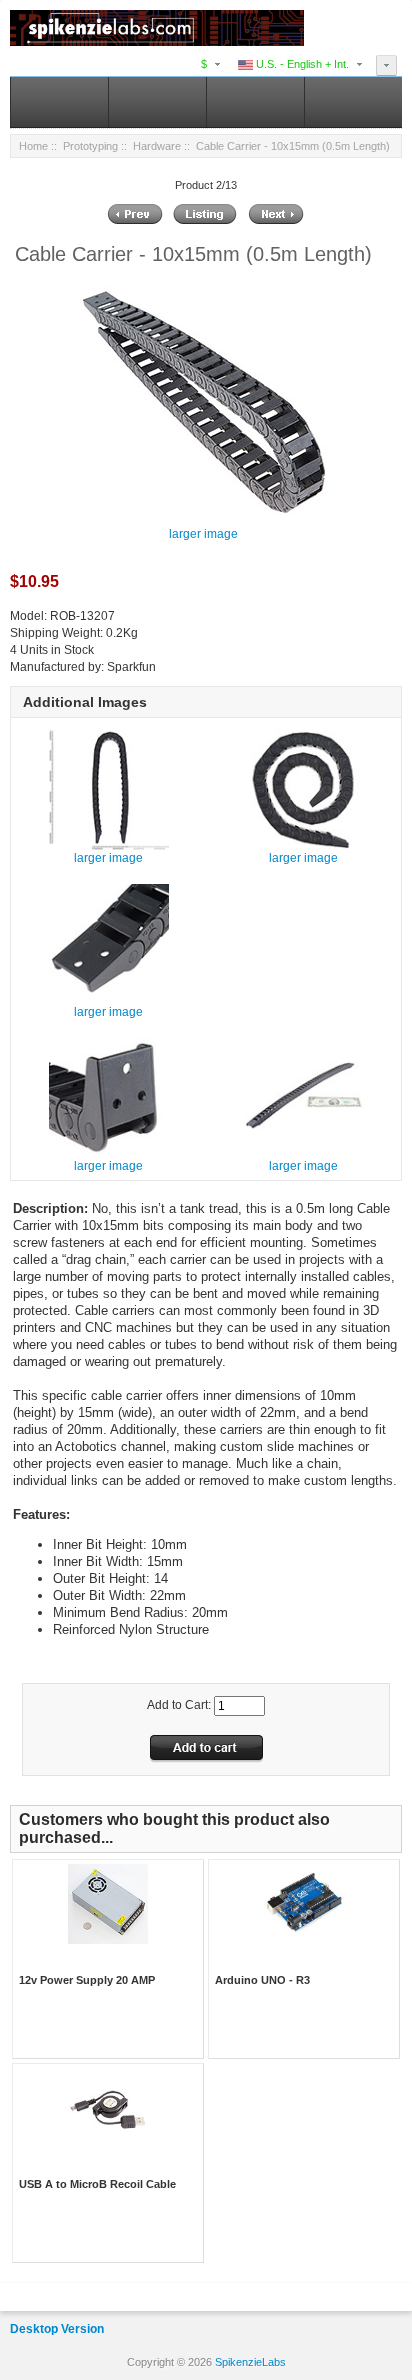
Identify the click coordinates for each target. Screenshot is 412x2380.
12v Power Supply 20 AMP (87, 1980)
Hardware (157, 146)
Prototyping (90, 146)
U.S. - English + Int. (301, 64)
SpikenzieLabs (250, 2362)
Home (33, 146)
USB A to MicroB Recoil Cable (97, 2184)
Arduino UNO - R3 (262, 1980)
